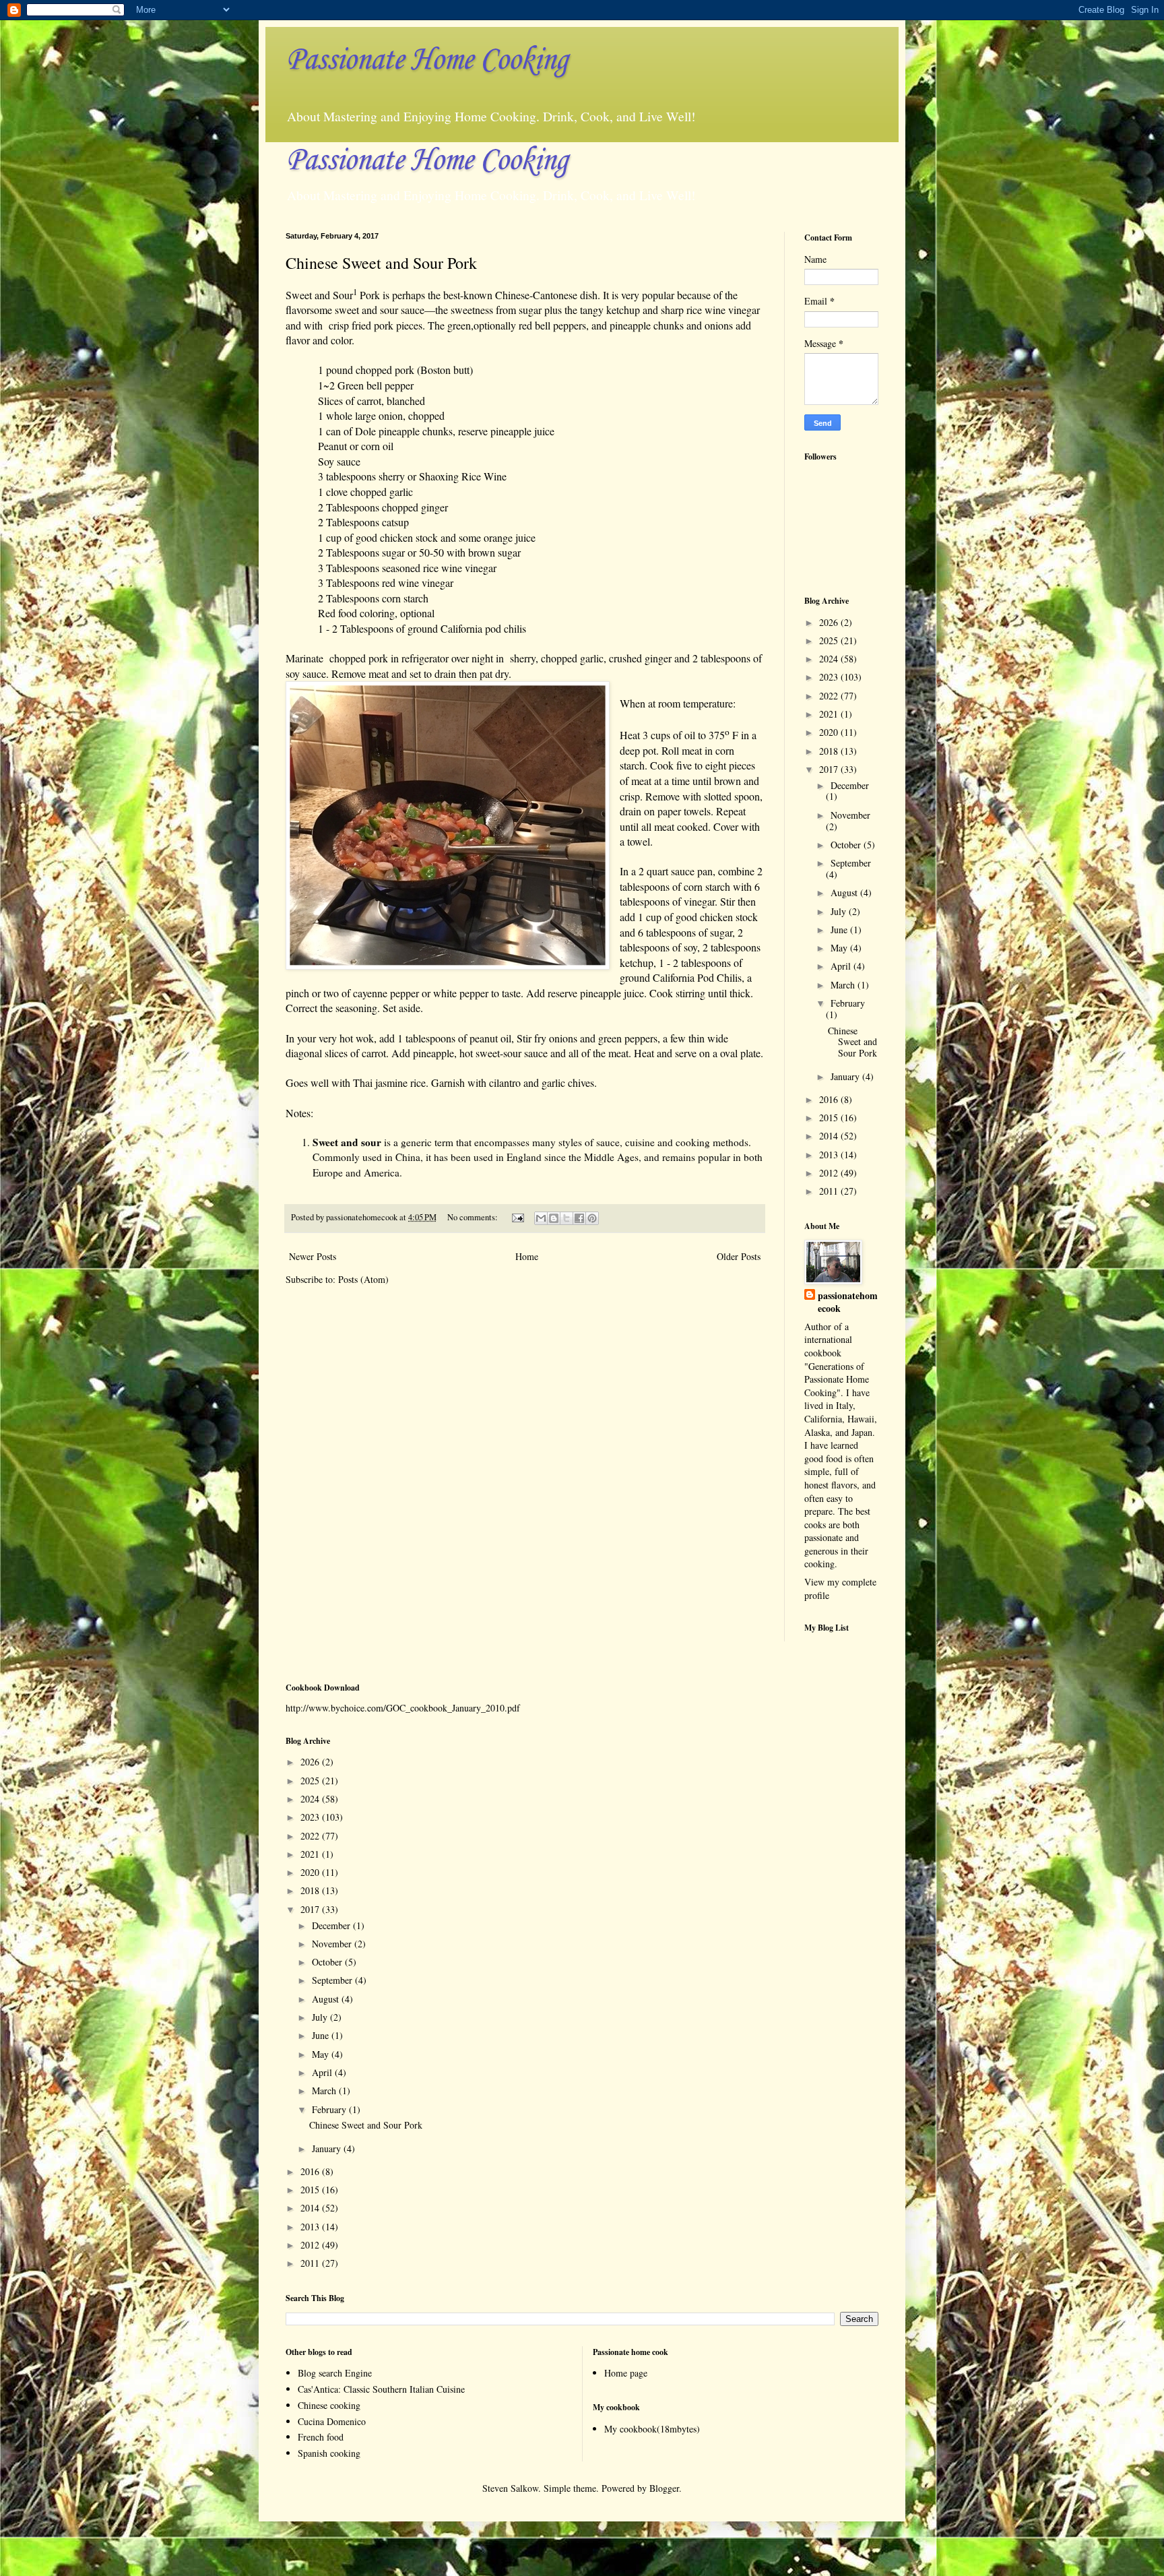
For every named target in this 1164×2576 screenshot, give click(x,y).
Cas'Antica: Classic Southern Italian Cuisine (381, 2389)
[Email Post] (517, 1217)
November (850, 815)
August (845, 892)
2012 (830, 1173)
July (840, 911)
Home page (626, 2373)
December (850, 785)
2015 (830, 1118)
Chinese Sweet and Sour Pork (381, 263)
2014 (830, 1136)
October (847, 845)
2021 (830, 714)
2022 (830, 696)
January (846, 1076)
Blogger (664, 2488)
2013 (830, 1155)
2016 (830, 1099)
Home (527, 1256)
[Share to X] (567, 1218)
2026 (830, 622)
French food (321, 2437)
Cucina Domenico (332, 2421)
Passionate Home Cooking (426, 60)
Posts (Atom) (363, 1279)
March (844, 985)
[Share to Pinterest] (592, 1218)
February (848, 1003)
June (840, 930)
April (842, 966)
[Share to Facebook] (579, 1218)
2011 (830, 1191)
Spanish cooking (329, 2453)
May (840, 948)
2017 (830, 769)
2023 (830, 677)
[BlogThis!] (554, 1218)
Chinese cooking (329, 2405)
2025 (830, 640)
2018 (830, 751)
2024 (830, 659)
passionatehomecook (848, 1302)
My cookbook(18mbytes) (652, 2429)
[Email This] (541, 1218)
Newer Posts (313, 1256)
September (851, 863)
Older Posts (739, 1256)
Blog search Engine (335, 2373)
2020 (830, 732)
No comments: (474, 1217)
